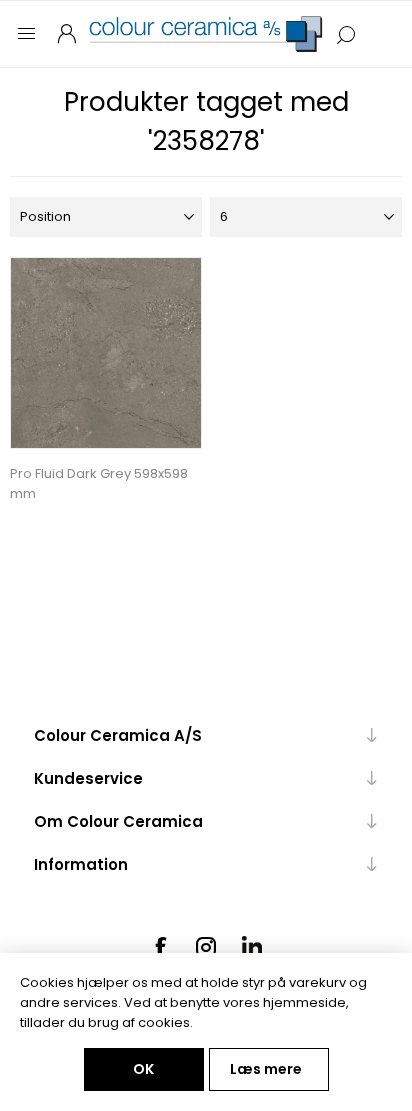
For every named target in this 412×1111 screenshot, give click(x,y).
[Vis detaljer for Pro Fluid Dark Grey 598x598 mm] (106, 353)
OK (143, 1069)
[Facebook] (160, 947)
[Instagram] (206, 947)
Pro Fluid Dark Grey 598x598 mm (99, 483)
